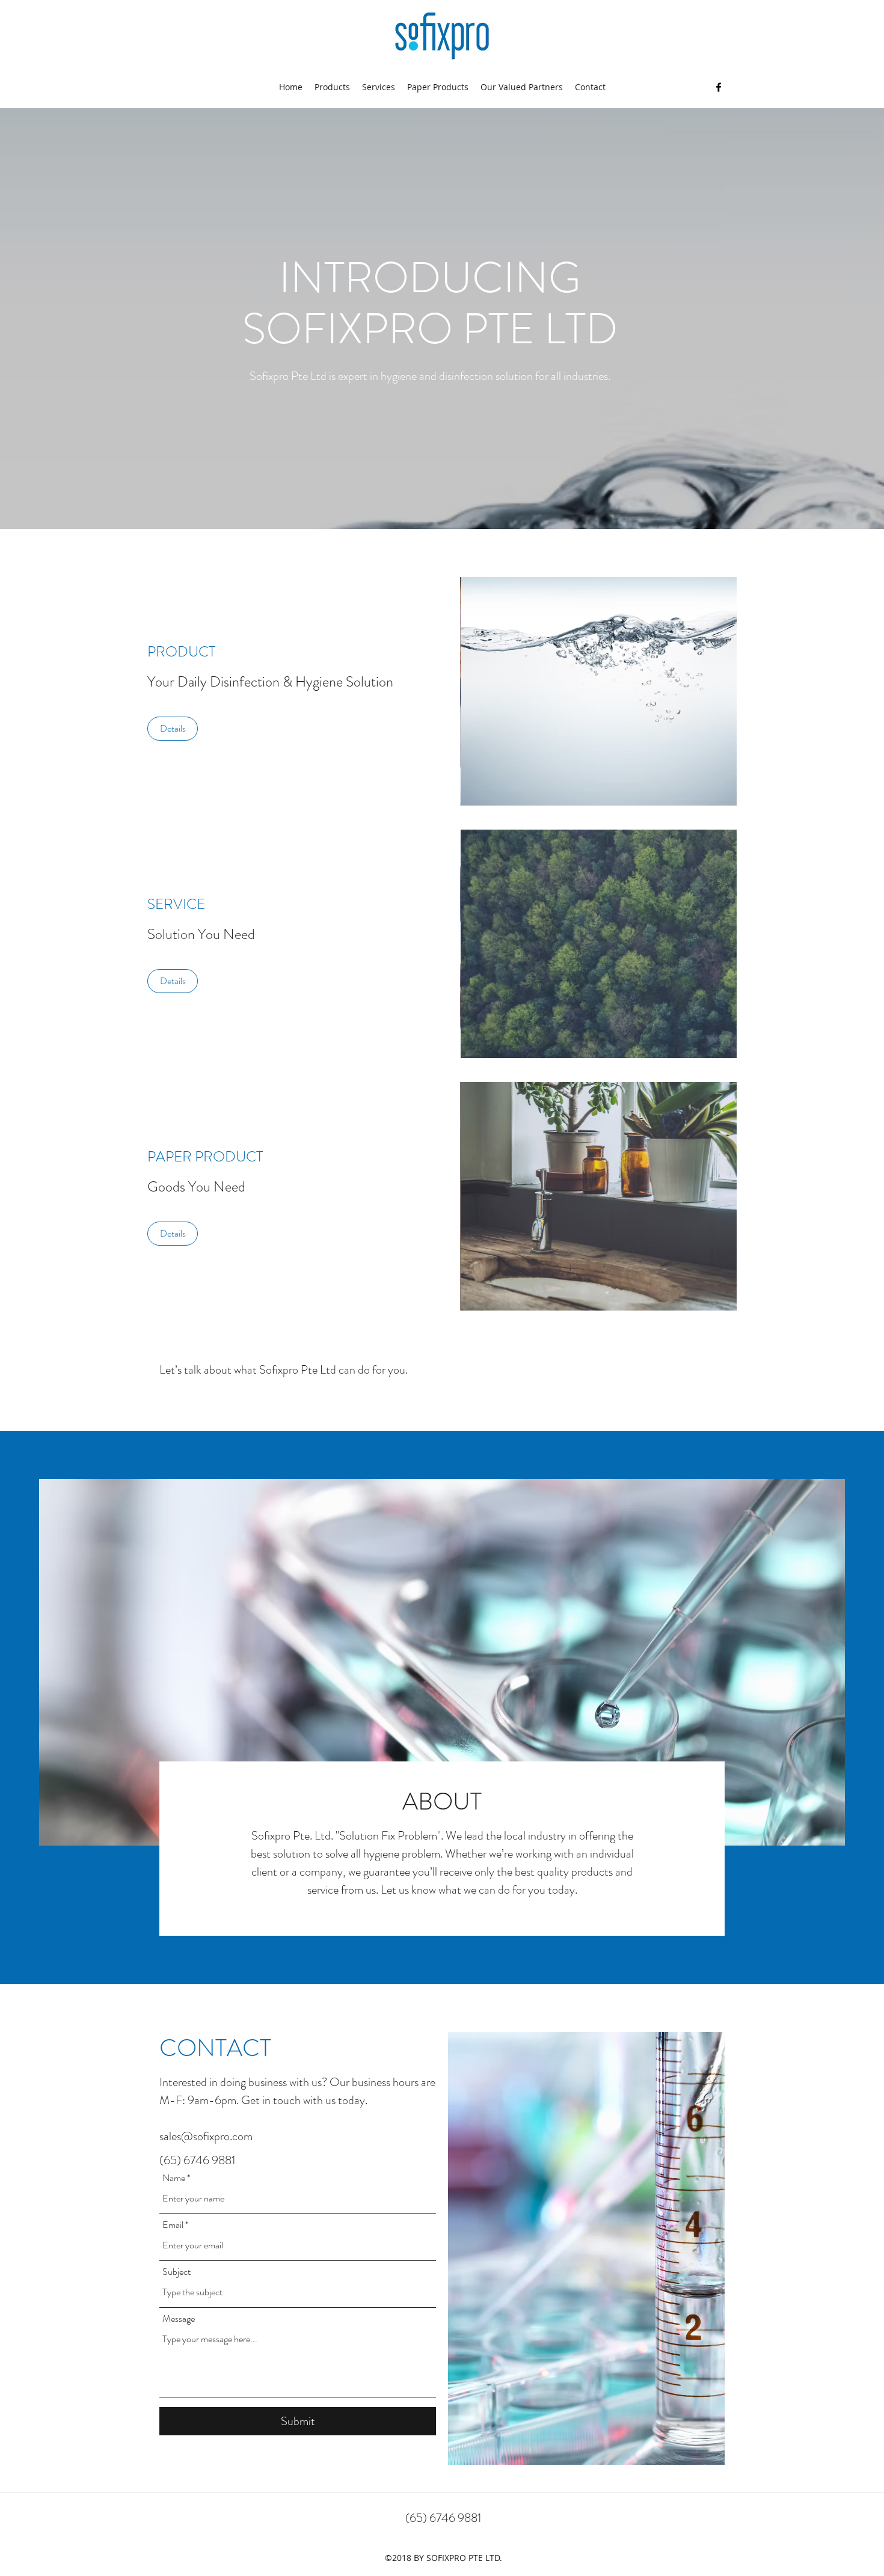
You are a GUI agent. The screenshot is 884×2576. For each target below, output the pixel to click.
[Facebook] (719, 87)
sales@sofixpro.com (206, 2136)
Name (174, 2178)
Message (179, 2319)
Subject (176, 2272)
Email (173, 2225)
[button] (598, 691)
